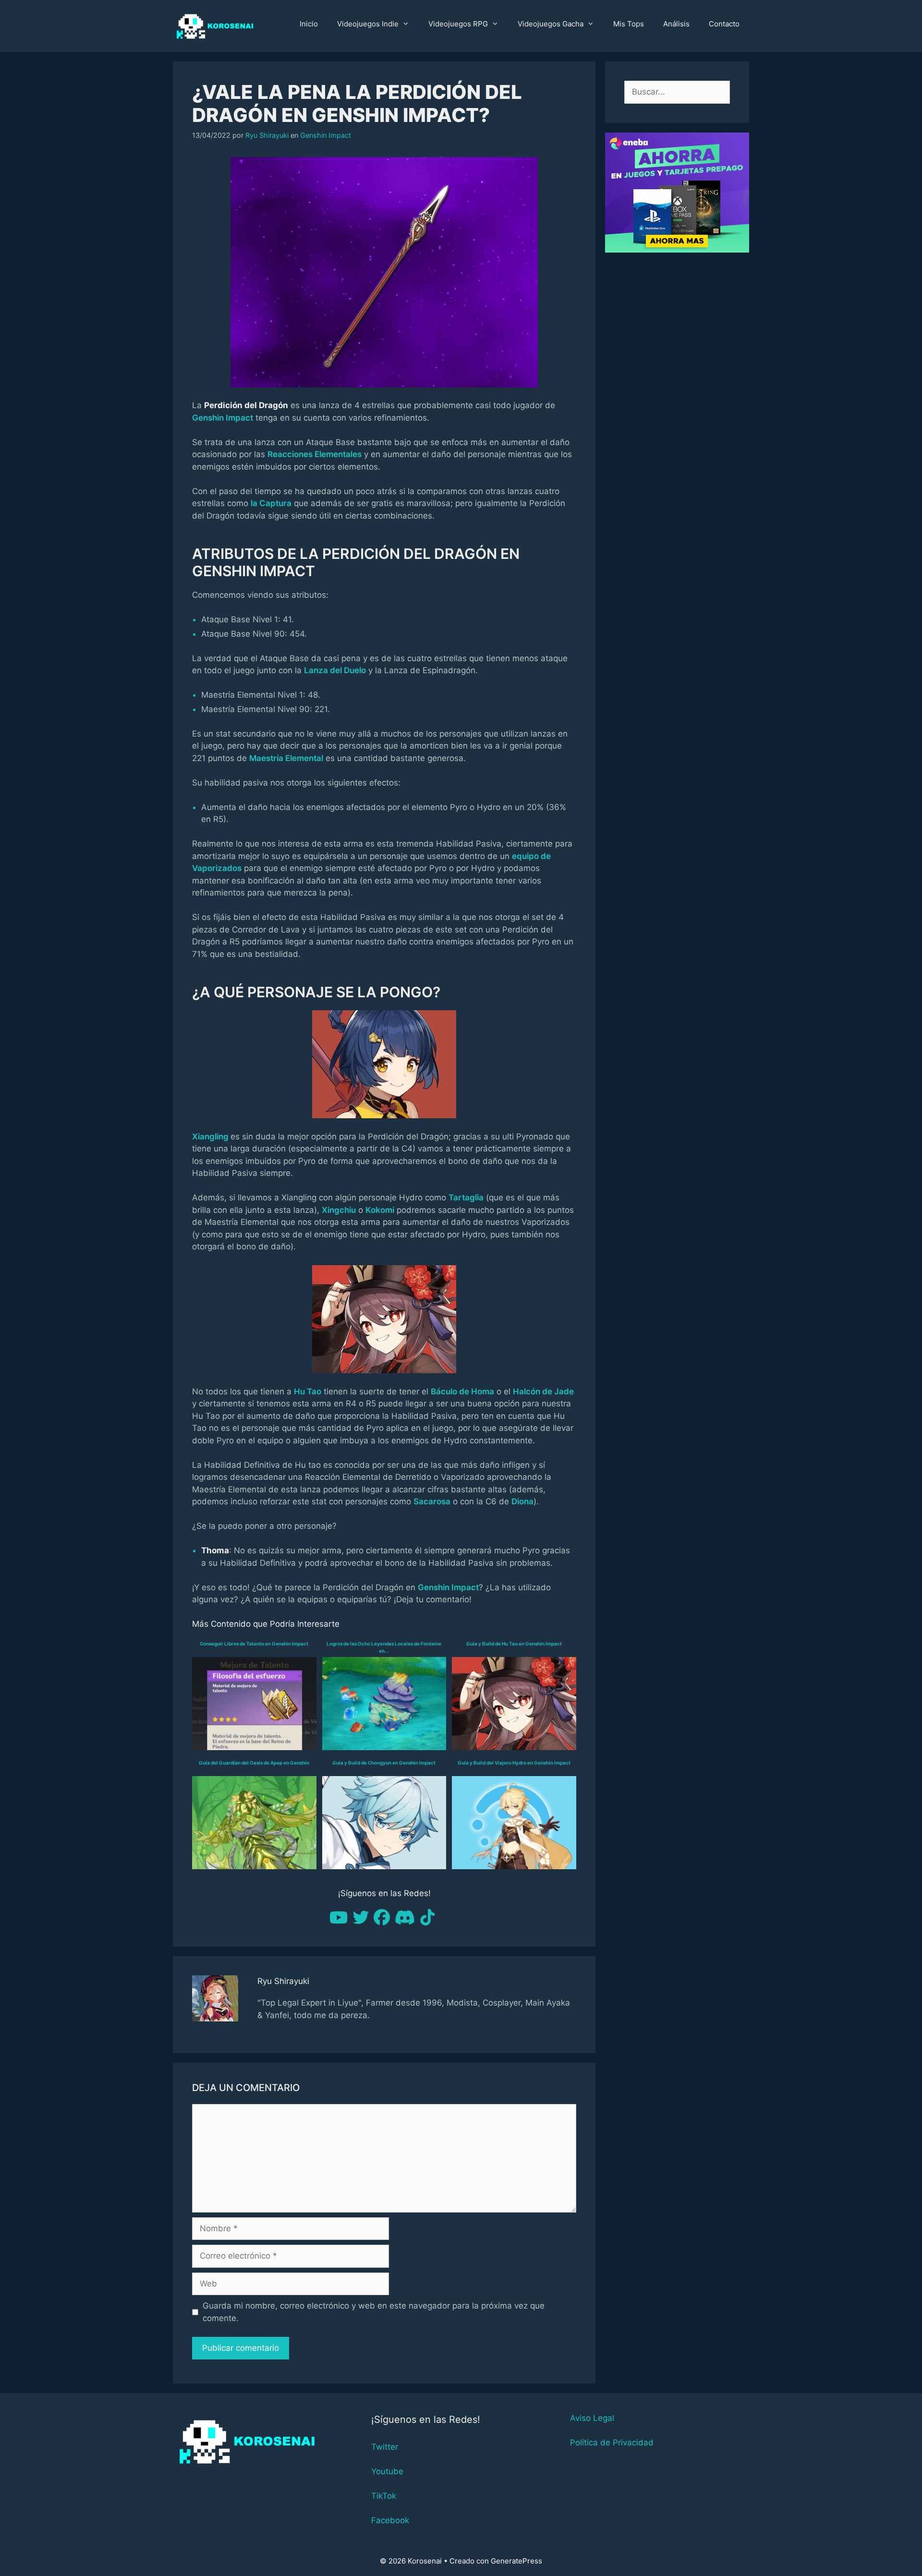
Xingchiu (339, 1210)
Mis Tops (629, 24)
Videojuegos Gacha (551, 24)
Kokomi (380, 1210)
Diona (522, 1501)
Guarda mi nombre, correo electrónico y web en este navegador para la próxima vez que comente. (374, 2312)
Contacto (724, 24)
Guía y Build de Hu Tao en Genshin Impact (514, 1644)
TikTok (384, 2496)
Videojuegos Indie (368, 24)
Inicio (309, 24)
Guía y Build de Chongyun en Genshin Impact (384, 1763)
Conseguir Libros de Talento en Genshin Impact (254, 1644)
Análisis (676, 24)
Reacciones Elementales (315, 454)
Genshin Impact (326, 135)
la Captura (271, 503)
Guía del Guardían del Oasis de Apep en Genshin (254, 1763)
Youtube (387, 2471)
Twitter (385, 2447)
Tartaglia (466, 1197)
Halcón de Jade (543, 1391)
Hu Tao (308, 1391)
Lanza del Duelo (335, 670)
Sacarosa (432, 1501)
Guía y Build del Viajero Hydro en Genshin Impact (514, 1763)
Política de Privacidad (612, 2443)
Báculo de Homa (462, 1391)
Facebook (390, 2520)
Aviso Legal (592, 2418)
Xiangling (210, 1137)
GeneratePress (516, 2561)
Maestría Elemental (286, 758)
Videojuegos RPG (458, 24)
